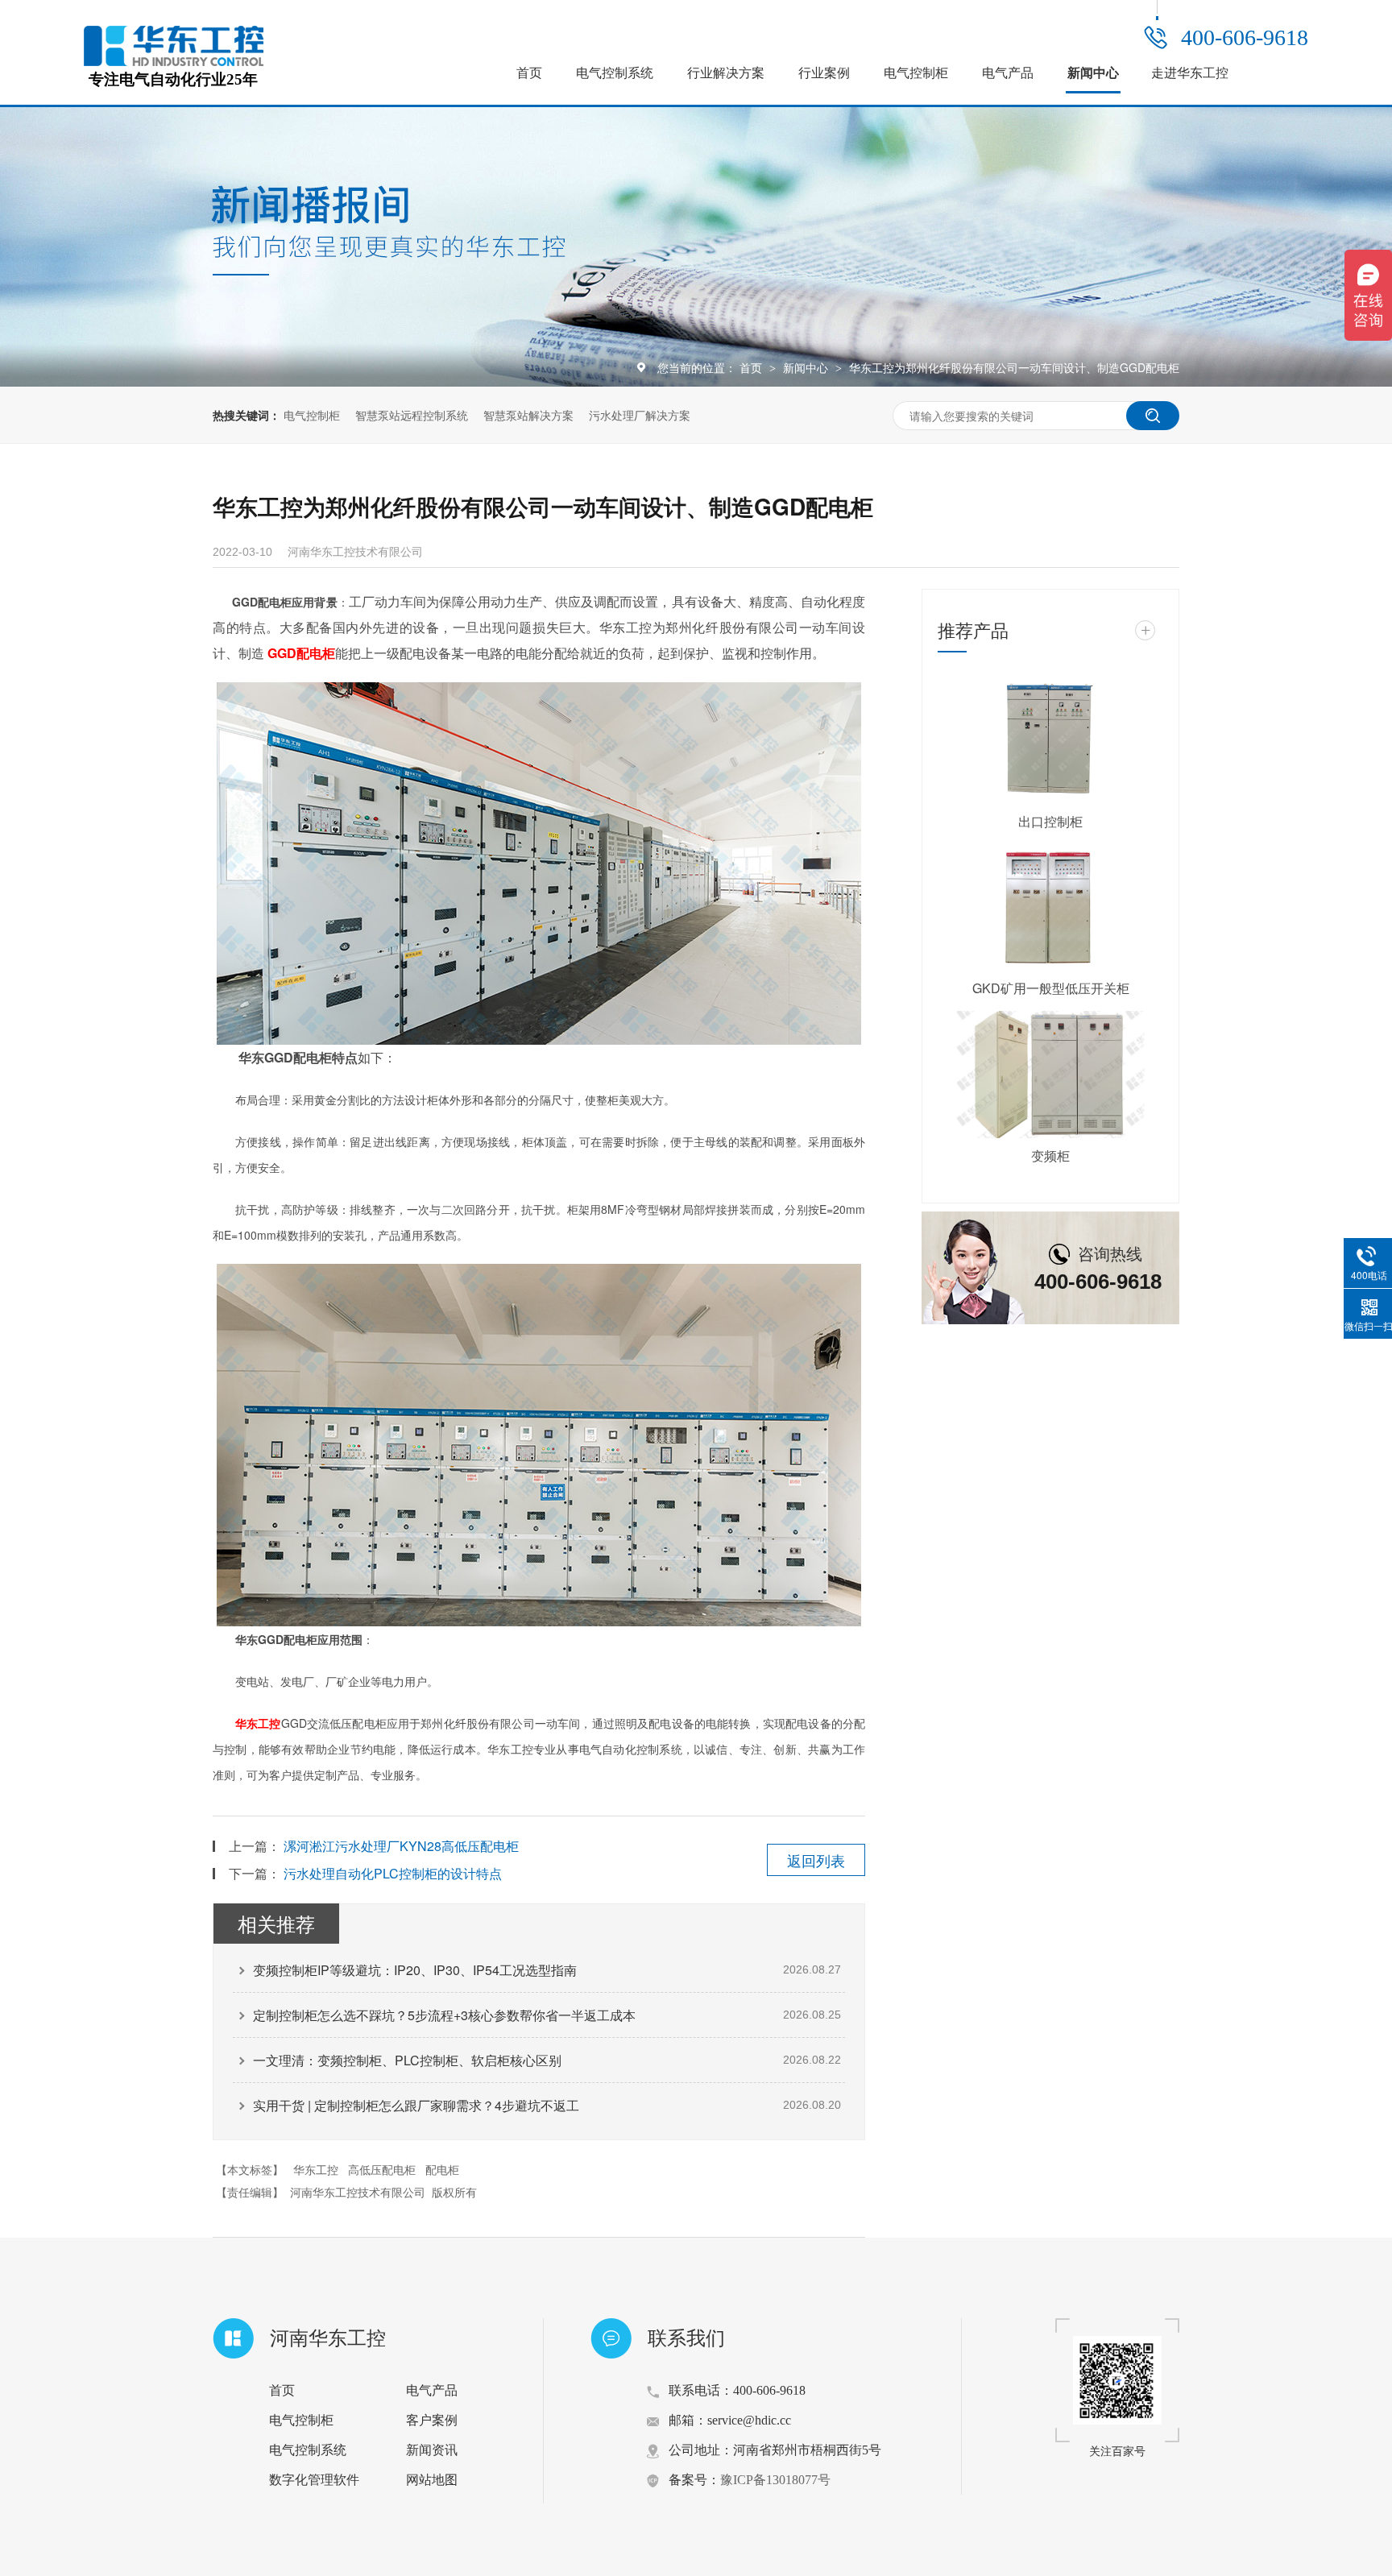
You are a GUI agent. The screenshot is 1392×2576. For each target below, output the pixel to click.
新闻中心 (1093, 73)
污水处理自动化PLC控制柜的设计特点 (393, 1873)
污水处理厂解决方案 (640, 415)
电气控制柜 (916, 73)
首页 (529, 73)
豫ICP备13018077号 (775, 2480)
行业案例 (824, 73)
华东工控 (258, 1723)
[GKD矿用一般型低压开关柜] (1050, 908)
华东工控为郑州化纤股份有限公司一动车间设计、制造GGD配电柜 (1014, 367)
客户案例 (432, 2420)
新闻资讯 (432, 2450)
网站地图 (432, 2480)
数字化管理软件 (314, 2480)
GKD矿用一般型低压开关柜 (1051, 988)
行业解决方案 (726, 73)
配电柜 (316, 653)
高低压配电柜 (382, 2169)
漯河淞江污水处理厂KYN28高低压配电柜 (401, 1846)
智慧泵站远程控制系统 (412, 415)
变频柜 (1050, 1155)
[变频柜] (1050, 1075)
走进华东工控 (1190, 73)
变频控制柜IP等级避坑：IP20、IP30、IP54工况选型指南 (415, 1970)
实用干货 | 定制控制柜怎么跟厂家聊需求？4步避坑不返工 (416, 2105)
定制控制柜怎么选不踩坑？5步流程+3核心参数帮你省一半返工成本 (444, 2015)
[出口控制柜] (1050, 740)
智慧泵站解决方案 (528, 415)
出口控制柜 (1050, 821)
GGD (282, 653)
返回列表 (816, 1860)
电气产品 (1008, 73)
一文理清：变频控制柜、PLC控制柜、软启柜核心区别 (407, 2060)
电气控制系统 (615, 73)
